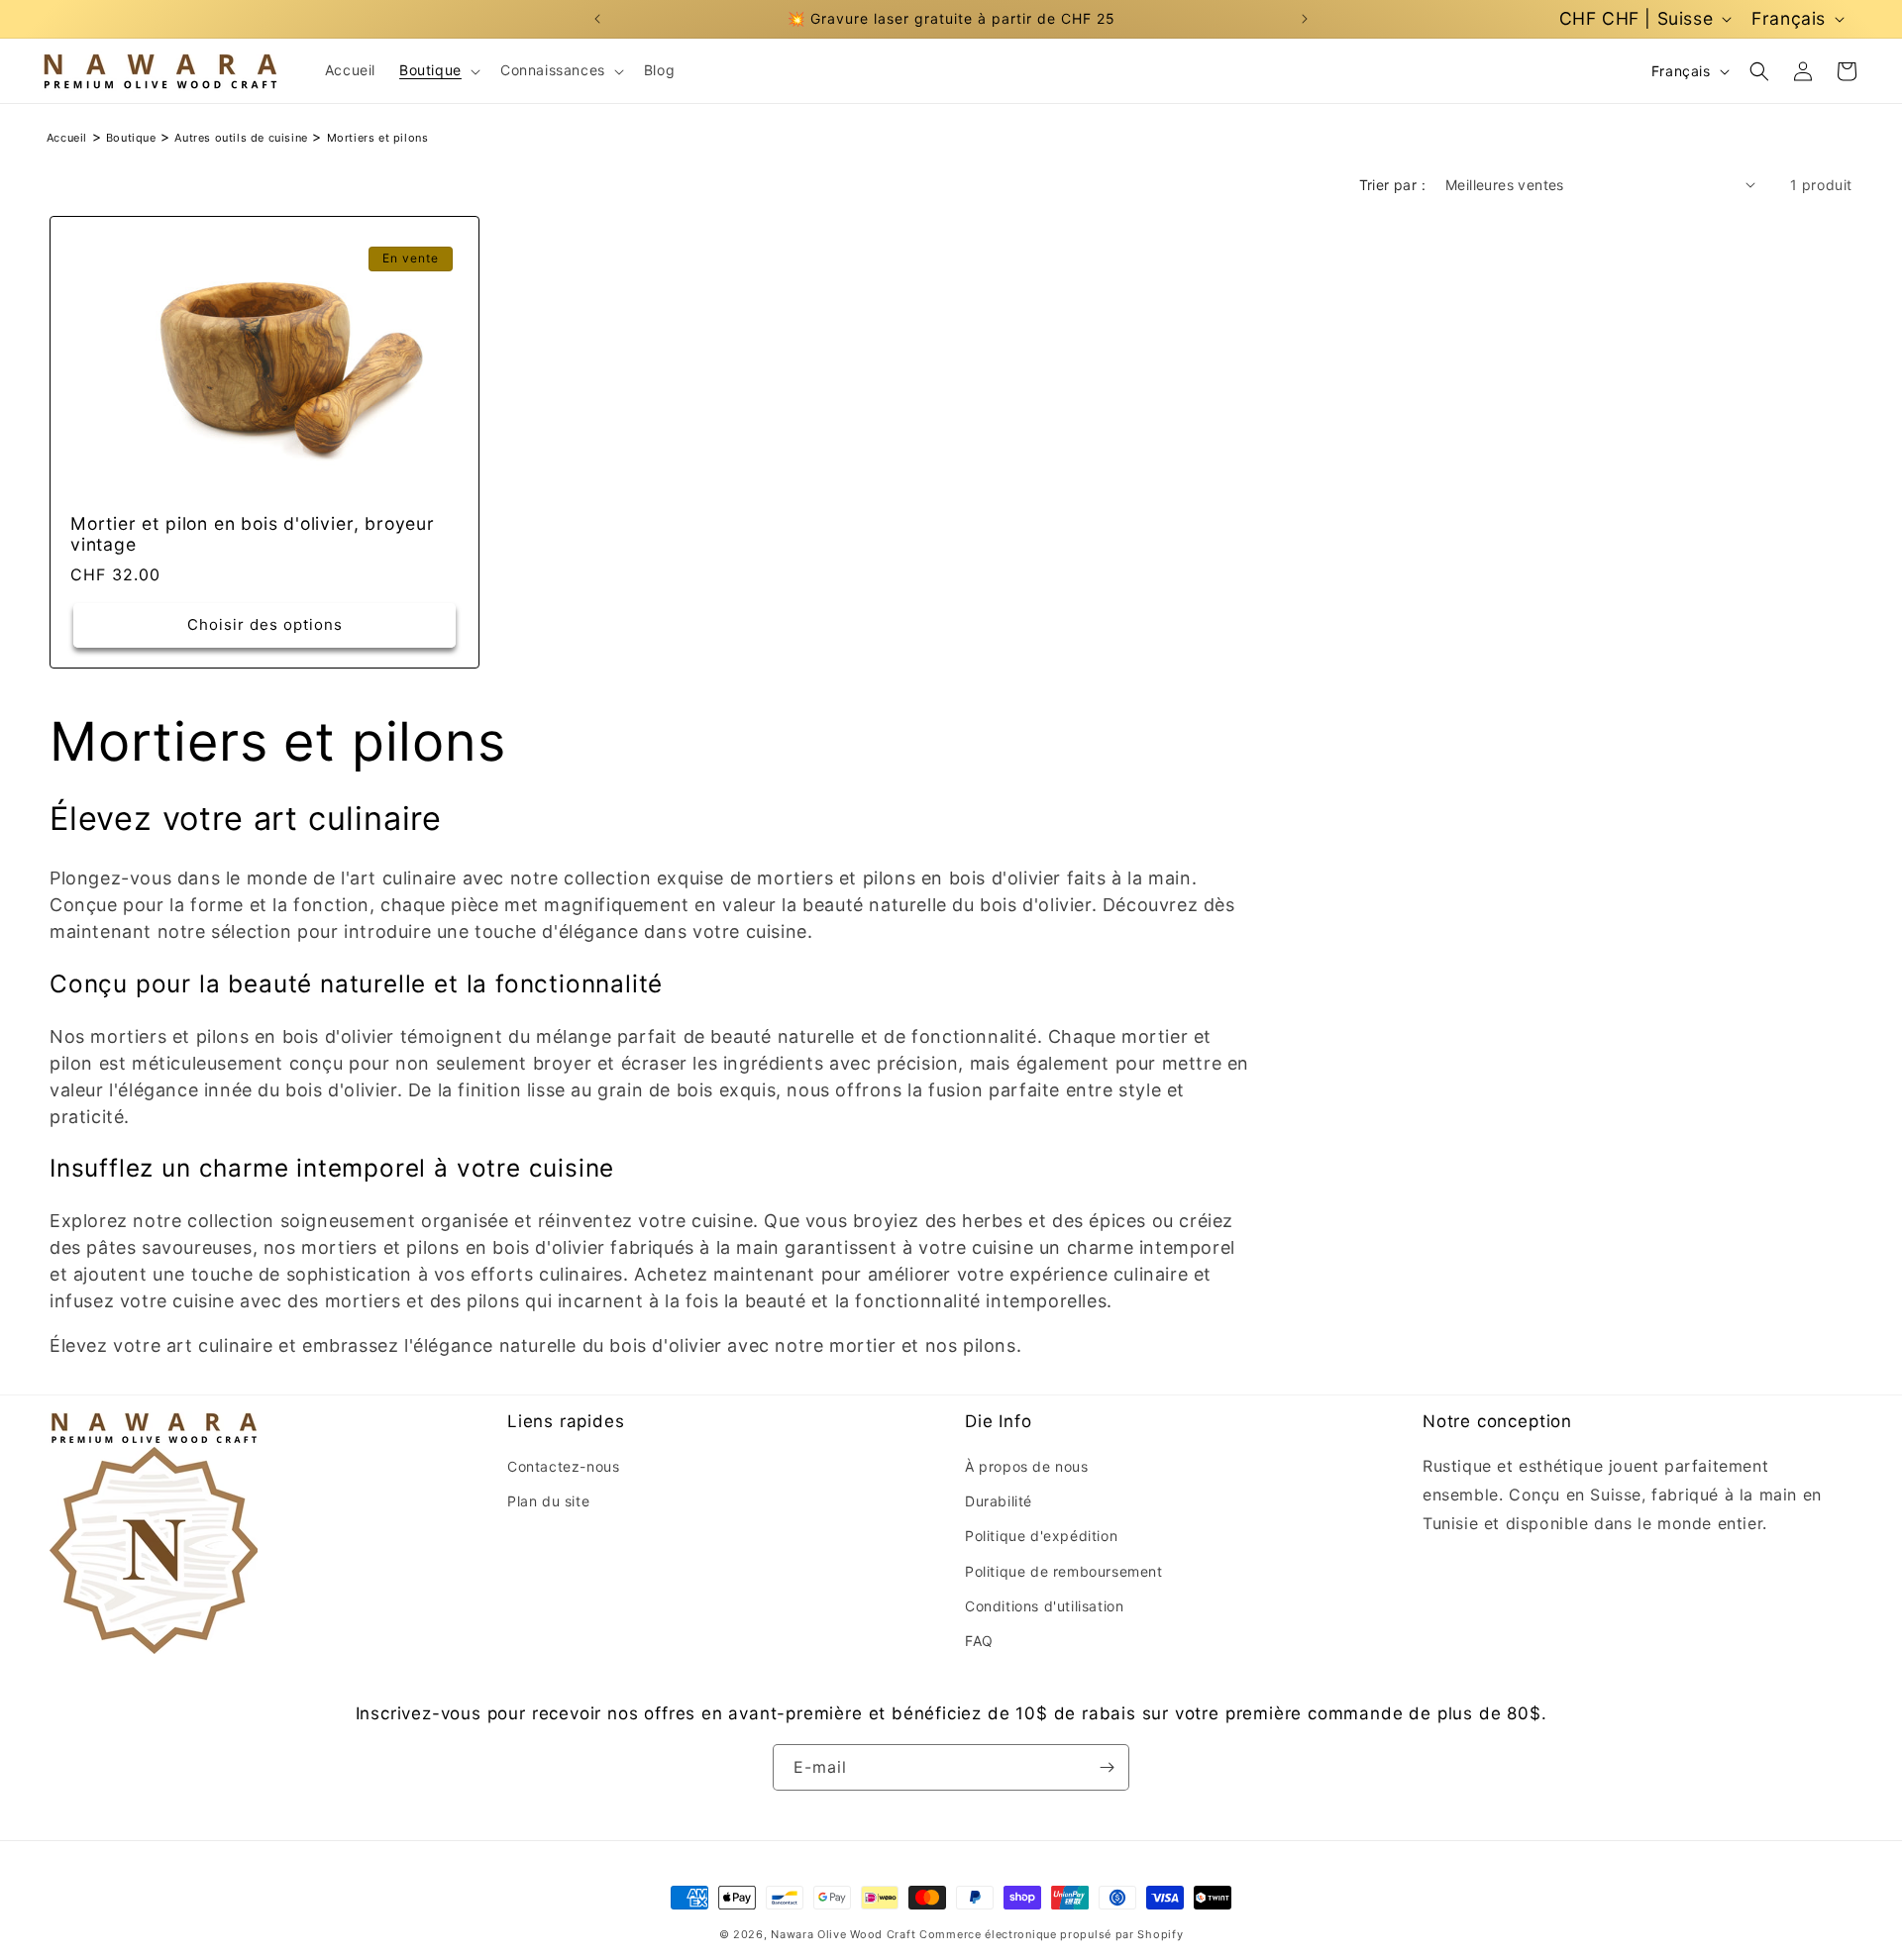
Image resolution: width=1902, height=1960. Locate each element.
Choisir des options (265, 624)
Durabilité (999, 1501)
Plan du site (548, 1501)
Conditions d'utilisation (1044, 1605)
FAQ (979, 1641)
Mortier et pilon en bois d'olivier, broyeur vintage (253, 534)
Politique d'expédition (1041, 1536)
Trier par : (1392, 185)
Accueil (67, 138)
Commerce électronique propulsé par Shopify (1051, 1934)
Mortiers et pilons (378, 138)
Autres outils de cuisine (241, 138)
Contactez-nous (563, 1466)
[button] (438, 70)
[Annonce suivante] (1305, 19)
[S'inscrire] (1107, 1767)
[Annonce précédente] (597, 19)
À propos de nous (1027, 1466)
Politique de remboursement (1064, 1570)
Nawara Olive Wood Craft (843, 1934)
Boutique (131, 138)
